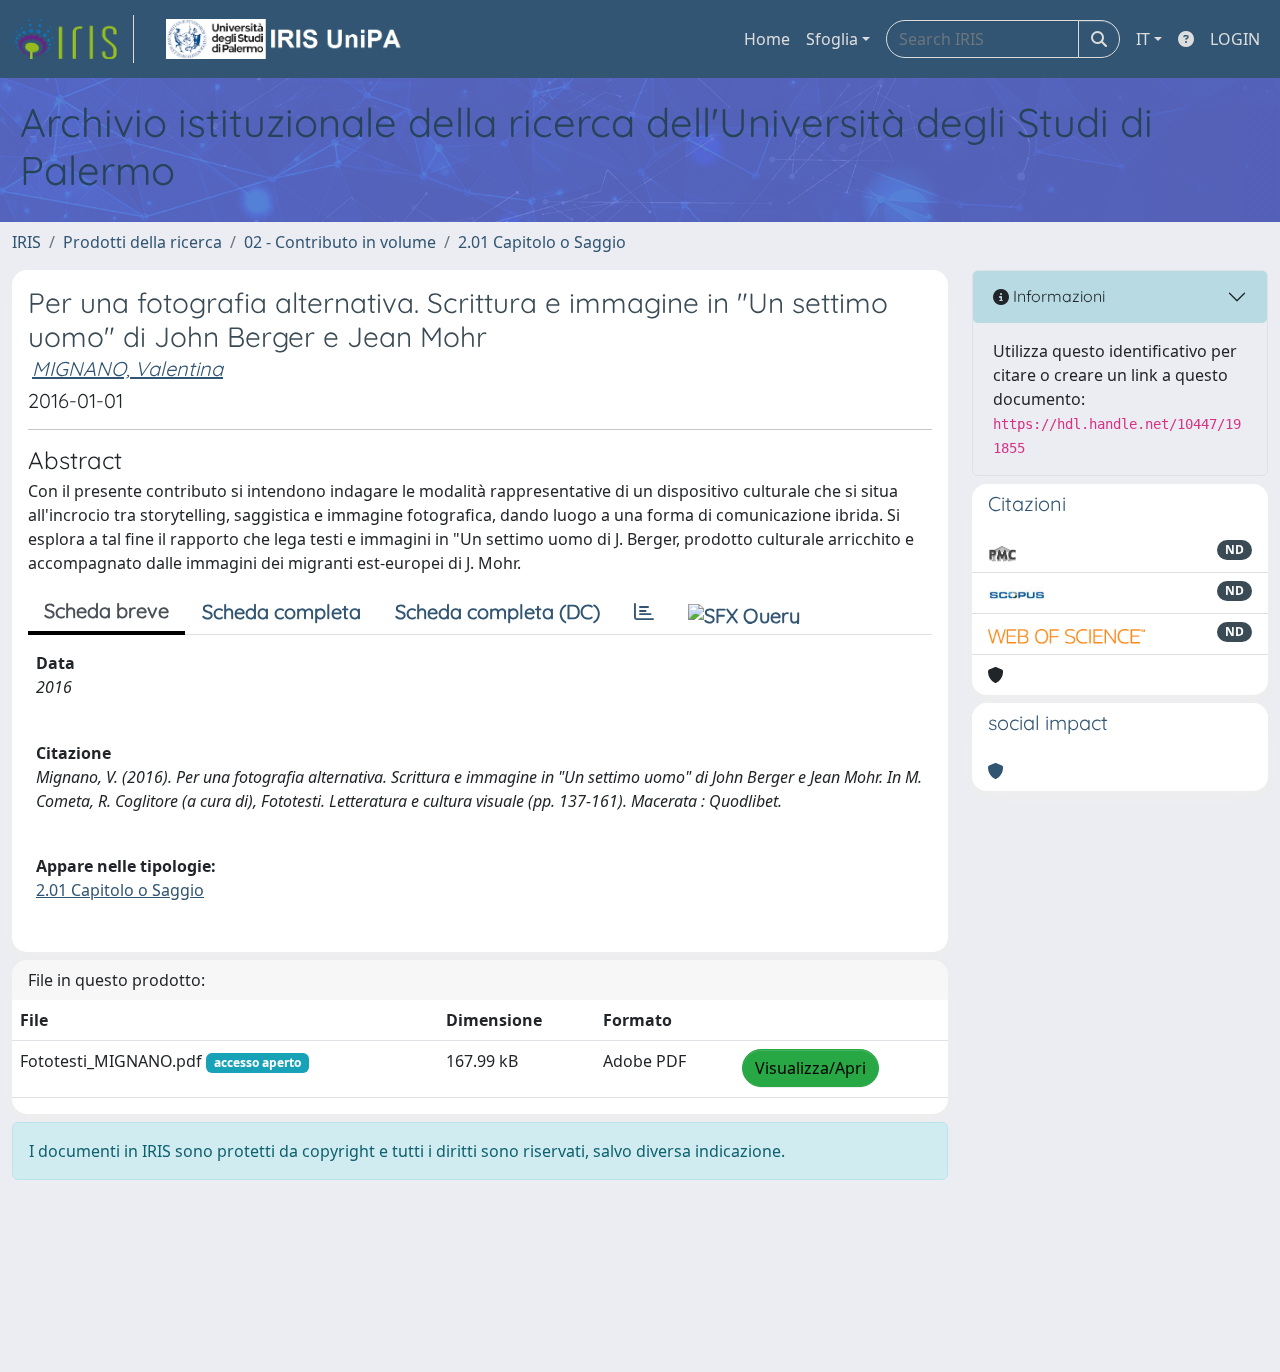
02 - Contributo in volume (340, 242)
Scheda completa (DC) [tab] (497, 611)
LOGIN (1235, 39)
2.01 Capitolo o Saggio (542, 242)
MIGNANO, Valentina (127, 368)
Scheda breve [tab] (106, 610)
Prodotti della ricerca (142, 242)
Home (767, 39)
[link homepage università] (285, 39)
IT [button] (1143, 39)
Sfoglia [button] (832, 39)
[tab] (644, 612)
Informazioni (1057, 296)
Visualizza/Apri (810, 1068)
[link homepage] (73, 39)
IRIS (26, 242)
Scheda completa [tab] (281, 611)
